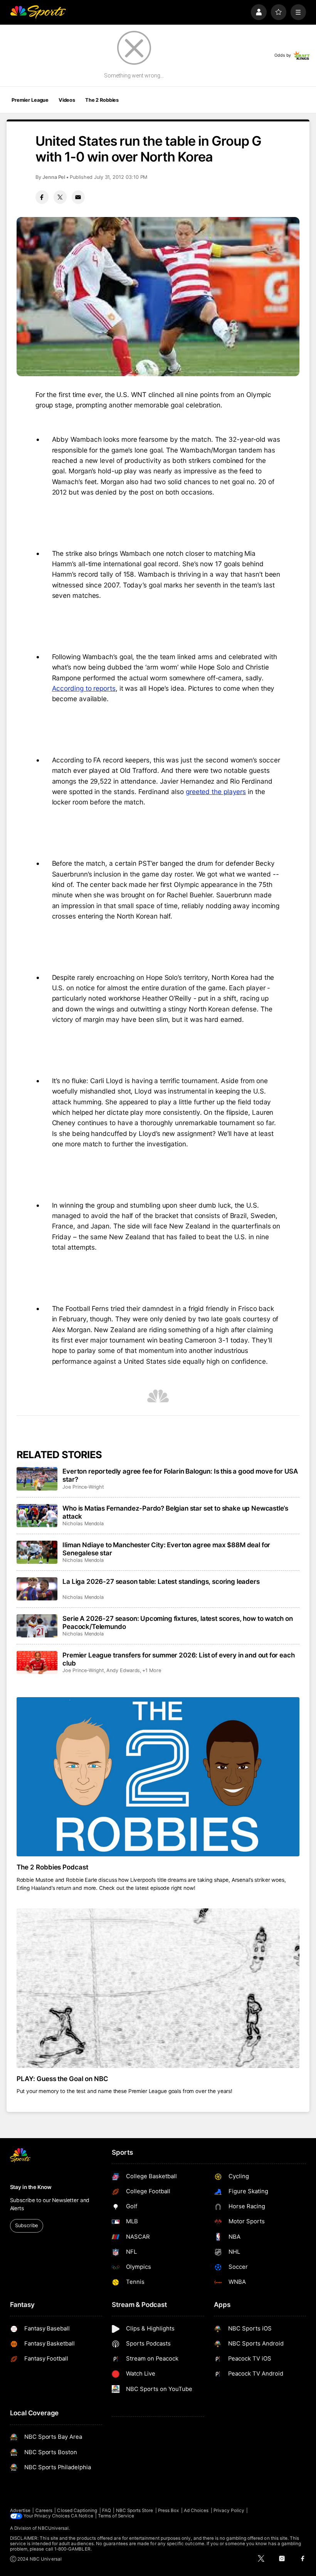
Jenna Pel (54, 177)
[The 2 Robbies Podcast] (158, 1777)
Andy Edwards (123, 1670)
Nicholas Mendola (83, 1524)
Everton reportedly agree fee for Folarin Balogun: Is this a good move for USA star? (180, 1475)
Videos (67, 100)
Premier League (30, 100)
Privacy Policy (229, 2510)
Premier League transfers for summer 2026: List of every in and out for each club (178, 1659)
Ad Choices (196, 2510)
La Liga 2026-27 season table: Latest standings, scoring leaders (161, 1581)
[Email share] (78, 197)
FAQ (107, 2510)
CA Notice (82, 2516)
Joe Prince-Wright (83, 1487)
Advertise (20, 2510)
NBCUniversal (53, 2528)
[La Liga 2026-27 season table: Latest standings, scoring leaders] (37, 1589)
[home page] (38, 12)
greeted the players (216, 792)
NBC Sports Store (135, 2510)
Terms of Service (116, 2516)
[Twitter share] (60, 197)
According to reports (84, 688)
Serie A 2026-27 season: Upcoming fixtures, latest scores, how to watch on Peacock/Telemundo (178, 1622)
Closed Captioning (77, 2510)
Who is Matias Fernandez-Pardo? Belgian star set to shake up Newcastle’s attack (175, 1512)
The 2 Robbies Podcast (53, 1867)
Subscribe (26, 2225)
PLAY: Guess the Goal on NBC (63, 2079)
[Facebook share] (42, 197)
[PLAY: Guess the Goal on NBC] (158, 1988)
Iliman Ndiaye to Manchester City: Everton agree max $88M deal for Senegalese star (166, 1549)
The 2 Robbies (102, 100)
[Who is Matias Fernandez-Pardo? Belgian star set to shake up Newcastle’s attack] (37, 1516)
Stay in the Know (31, 2187)
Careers (44, 2510)
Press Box (169, 2510)
